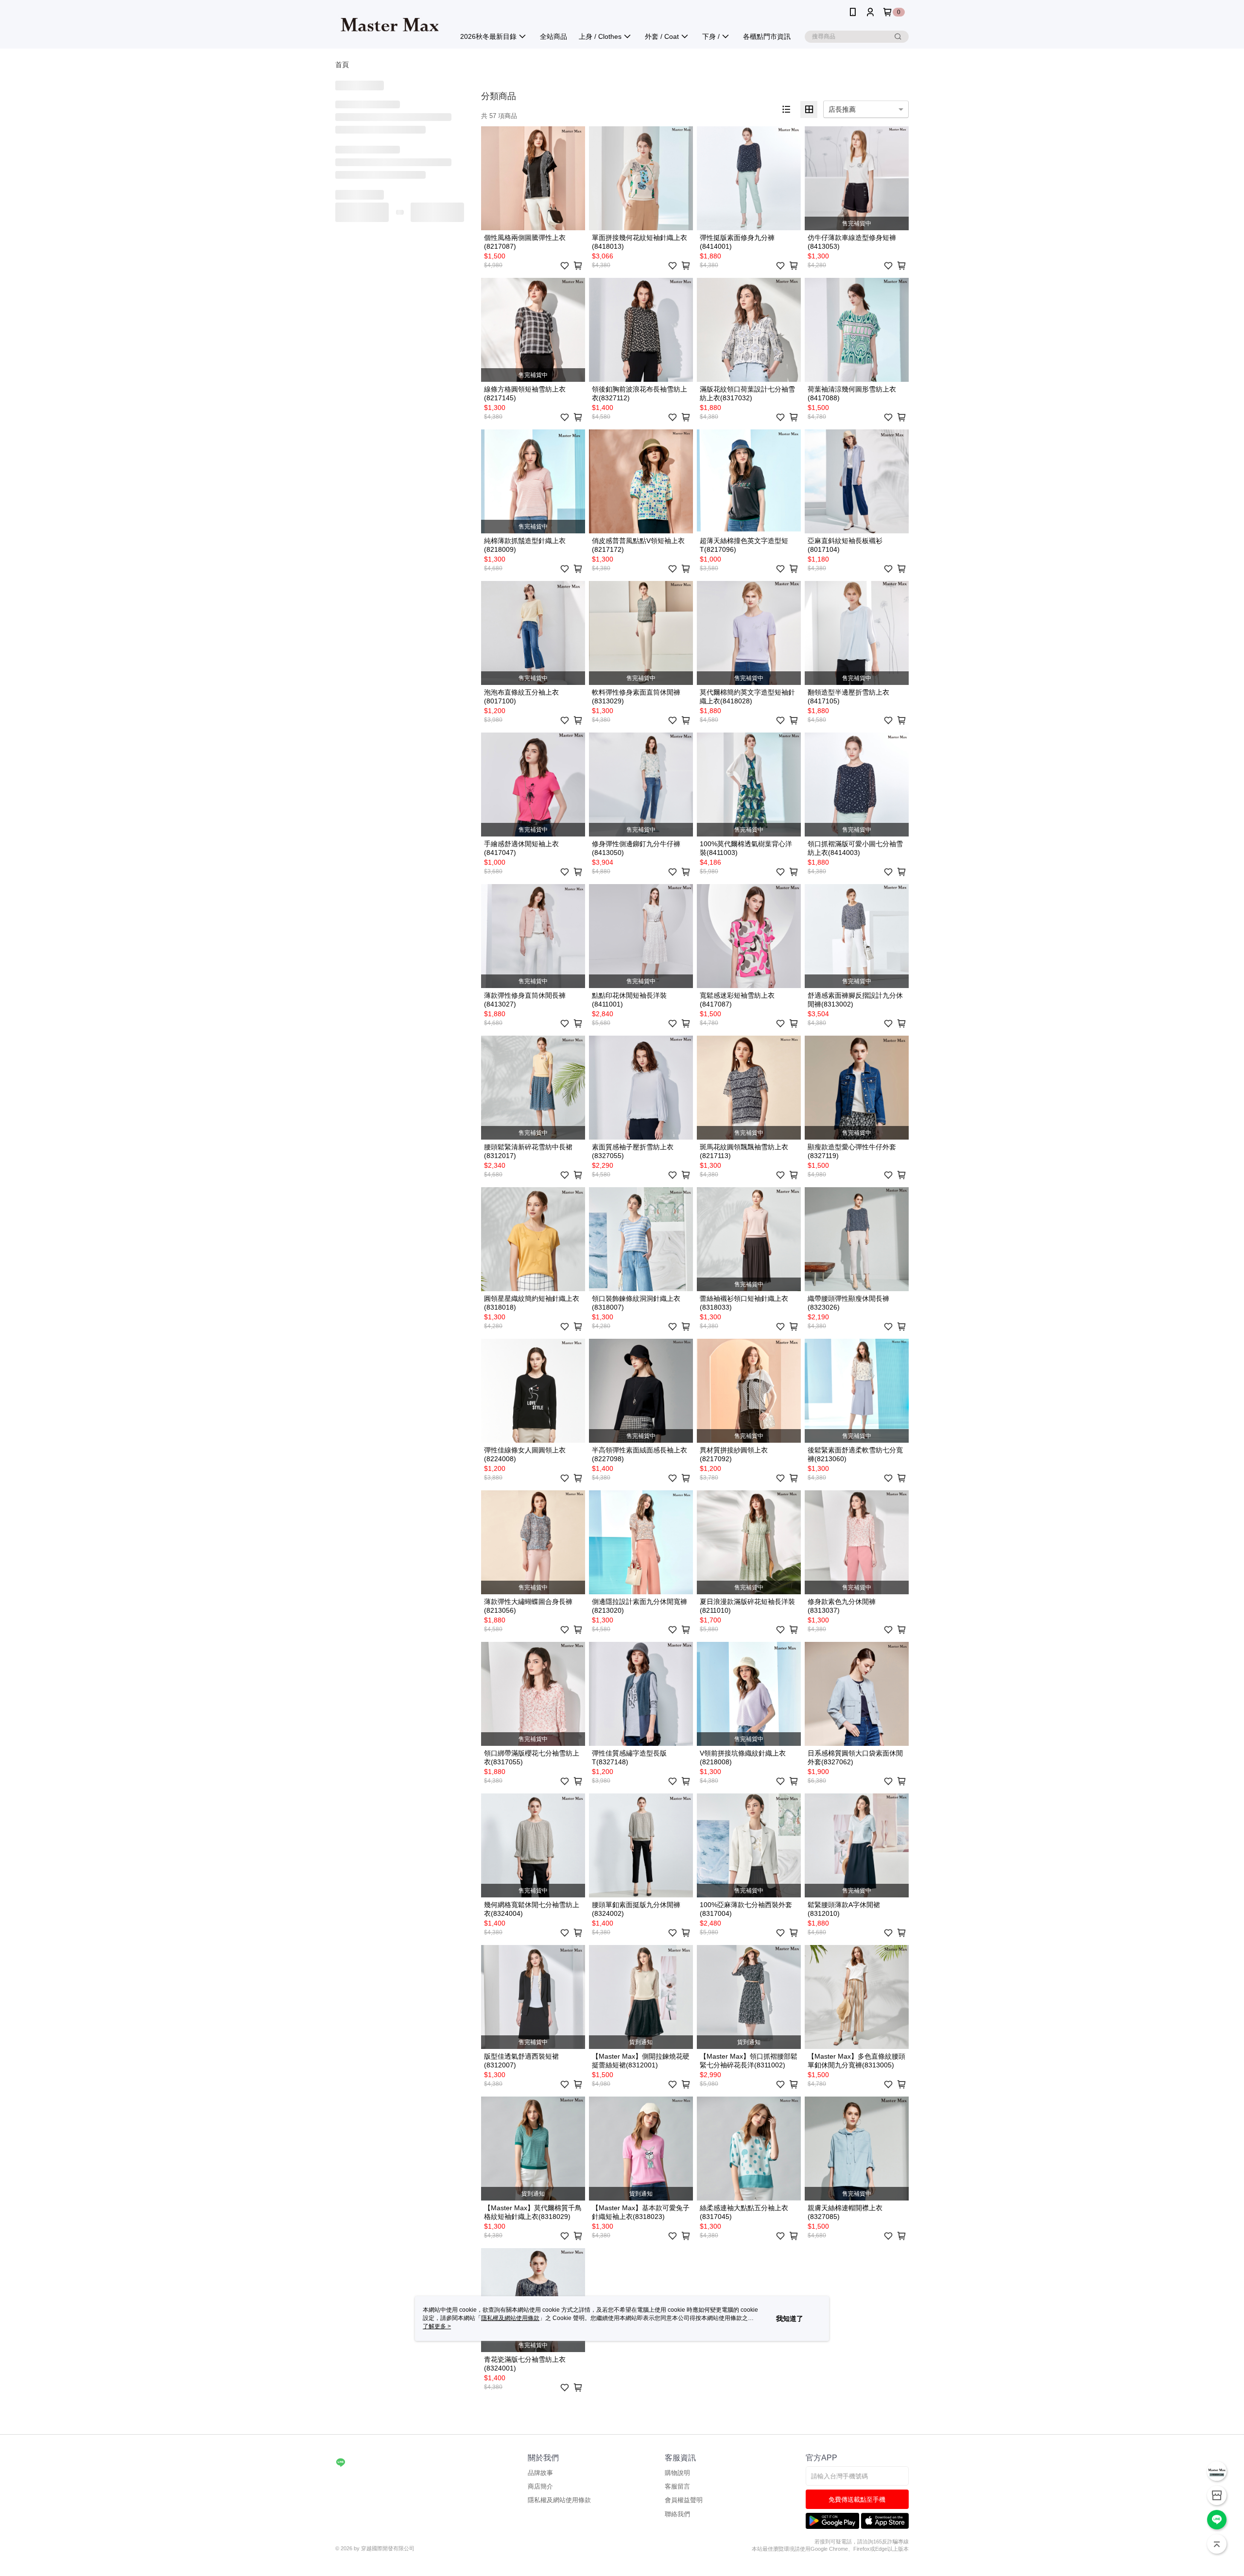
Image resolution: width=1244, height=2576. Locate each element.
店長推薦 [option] (842, 109)
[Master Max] (389, 26)
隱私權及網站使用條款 (559, 2500)
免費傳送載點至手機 (857, 2499)
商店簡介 (540, 2486)
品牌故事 (540, 2473)
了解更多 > (437, 2326)
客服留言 (677, 2486)
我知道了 (790, 2319)
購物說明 (677, 2473)
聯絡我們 (677, 2514)
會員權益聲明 (684, 2500)
